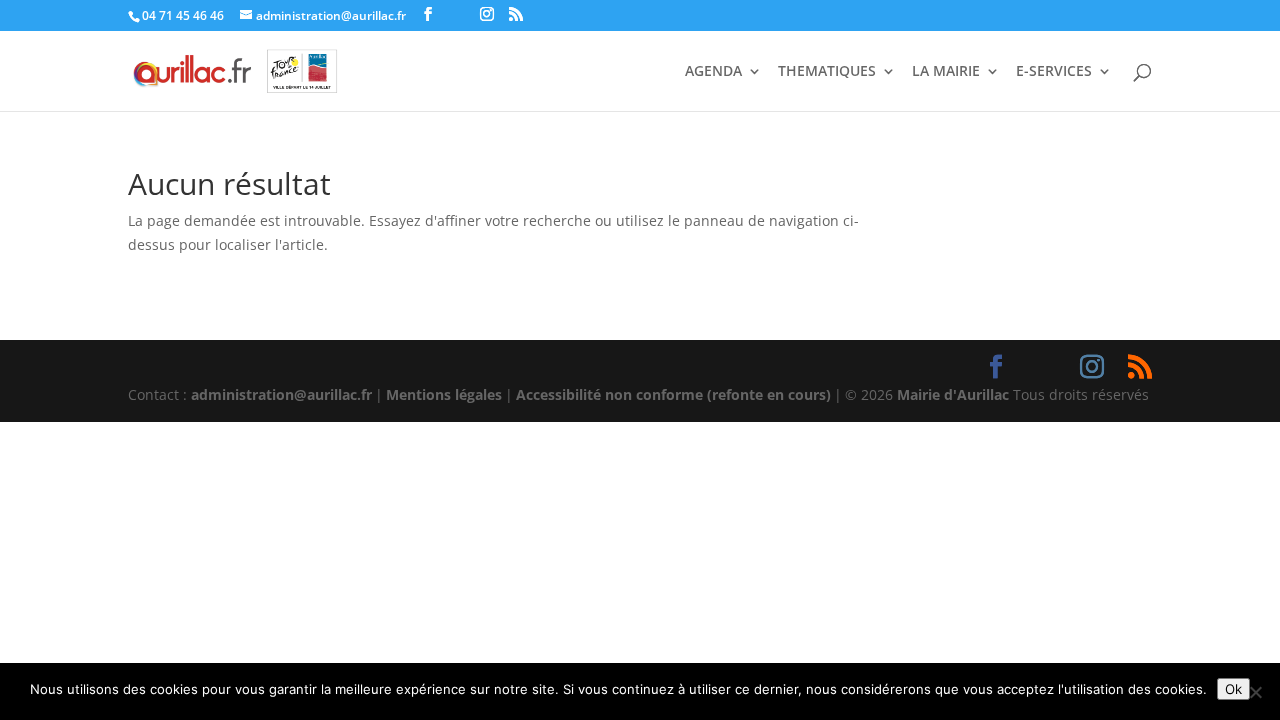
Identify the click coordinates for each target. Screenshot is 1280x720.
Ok (1233, 689)
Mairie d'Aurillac (953, 394)
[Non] (1255, 692)
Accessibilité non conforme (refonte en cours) (673, 394)
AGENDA (713, 72)
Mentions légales (444, 394)
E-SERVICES (1054, 72)
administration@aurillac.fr (281, 394)
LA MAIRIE (946, 72)
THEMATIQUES (827, 72)
